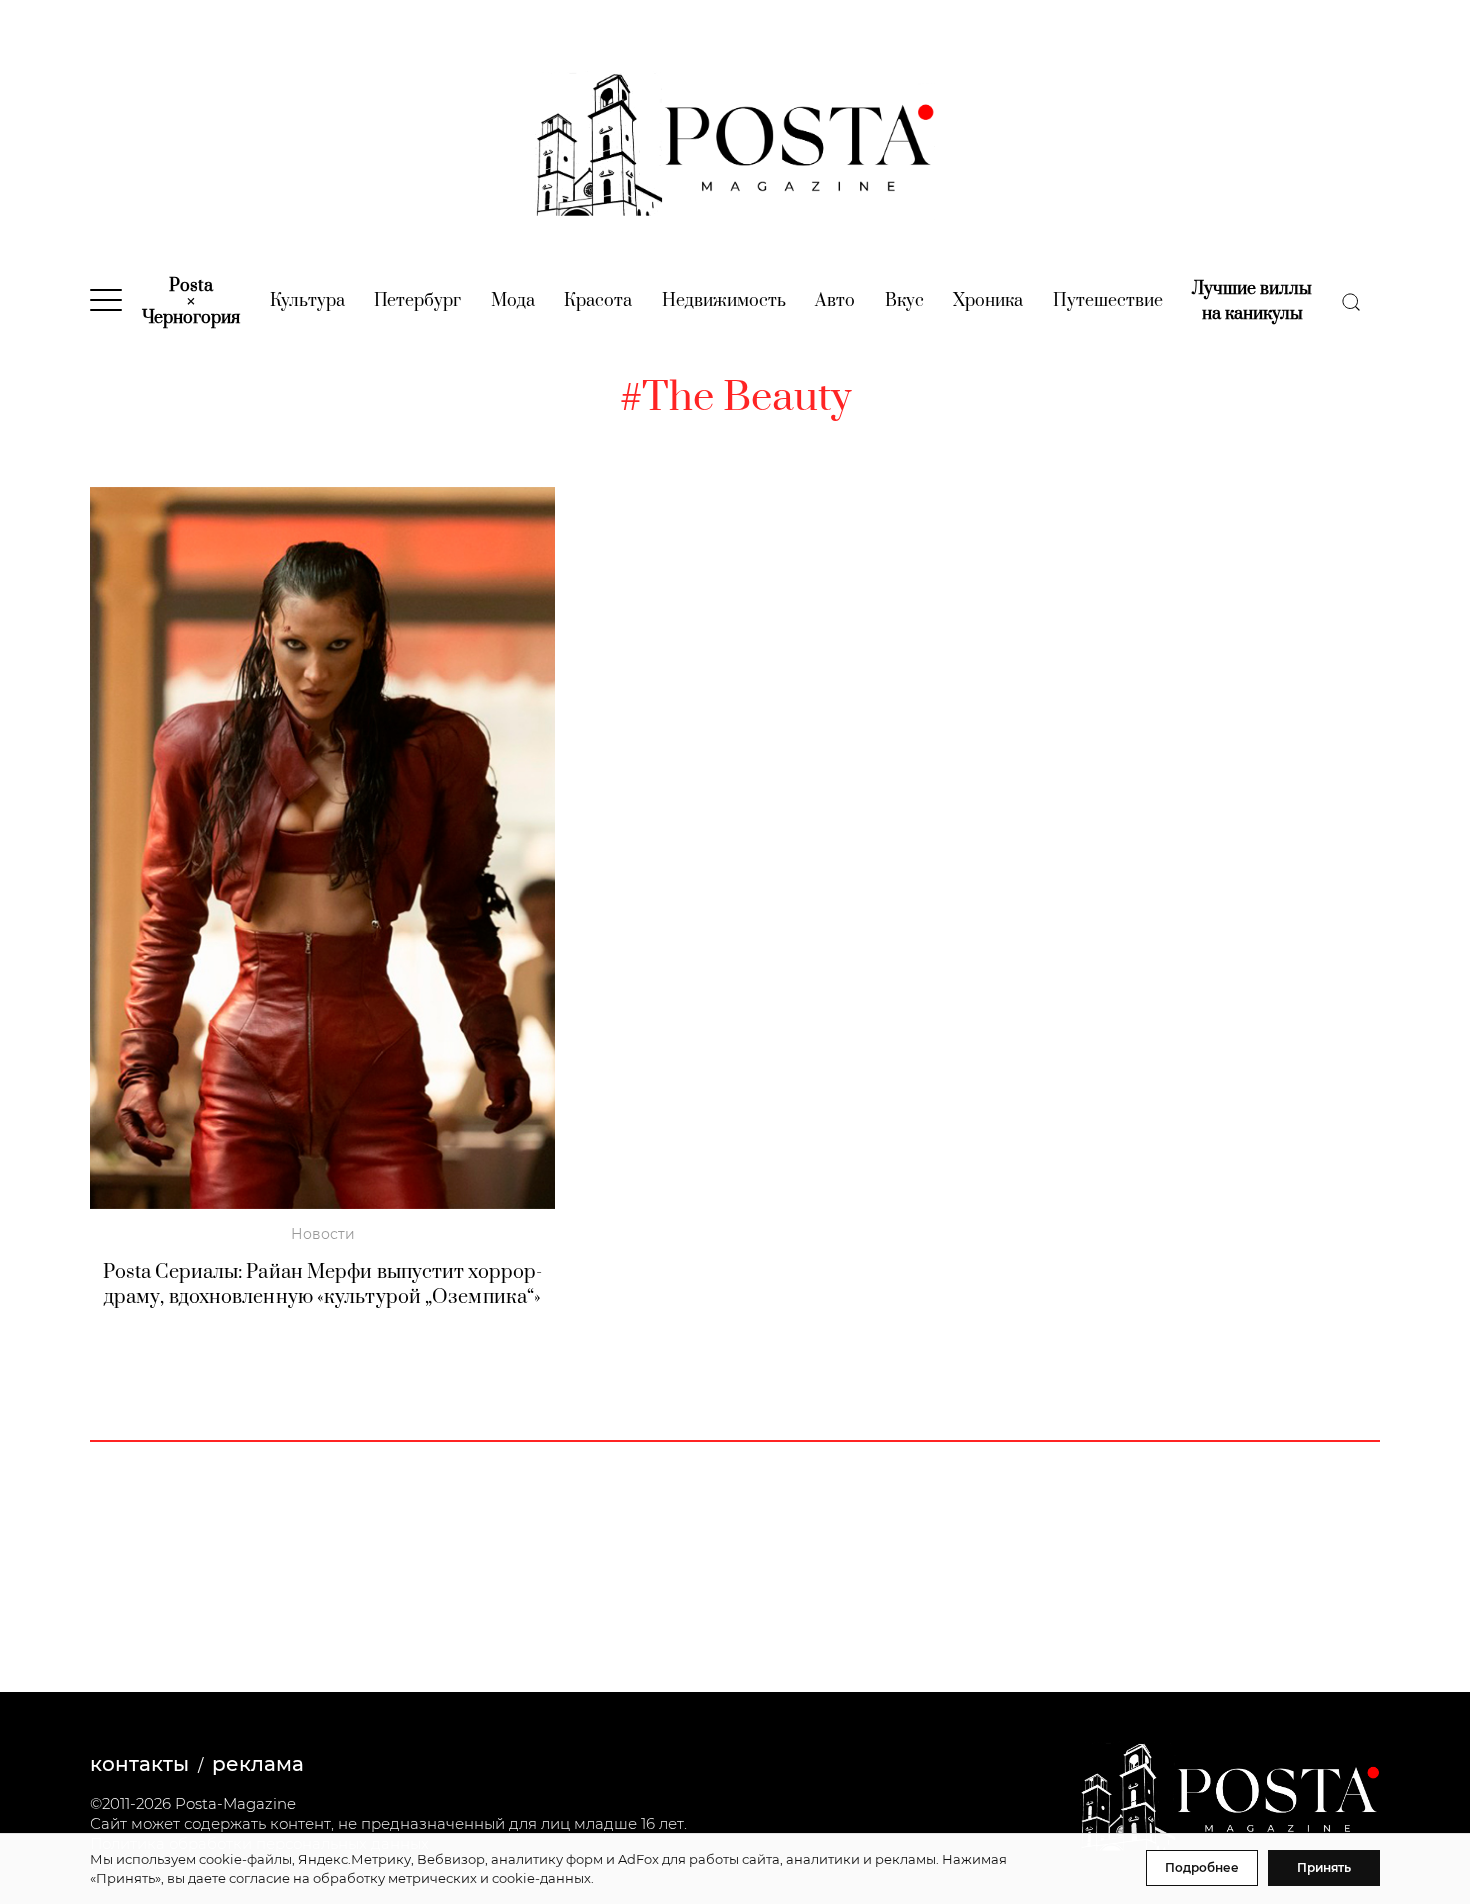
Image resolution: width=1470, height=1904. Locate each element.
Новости (323, 1234)
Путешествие (1108, 301)
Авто (835, 301)
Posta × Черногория (191, 302)
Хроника (988, 301)
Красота (598, 301)
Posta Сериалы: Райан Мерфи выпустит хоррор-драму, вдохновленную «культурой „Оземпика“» (322, 1285)
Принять (1324, 1867)
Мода (513, 301)
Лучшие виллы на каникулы (1252, 301)
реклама (258, 1764)
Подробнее (1202, 1867)
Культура (307, 301)
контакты (139, 1764)
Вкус (904, 301)
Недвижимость (724, 301)
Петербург (417, 301)
